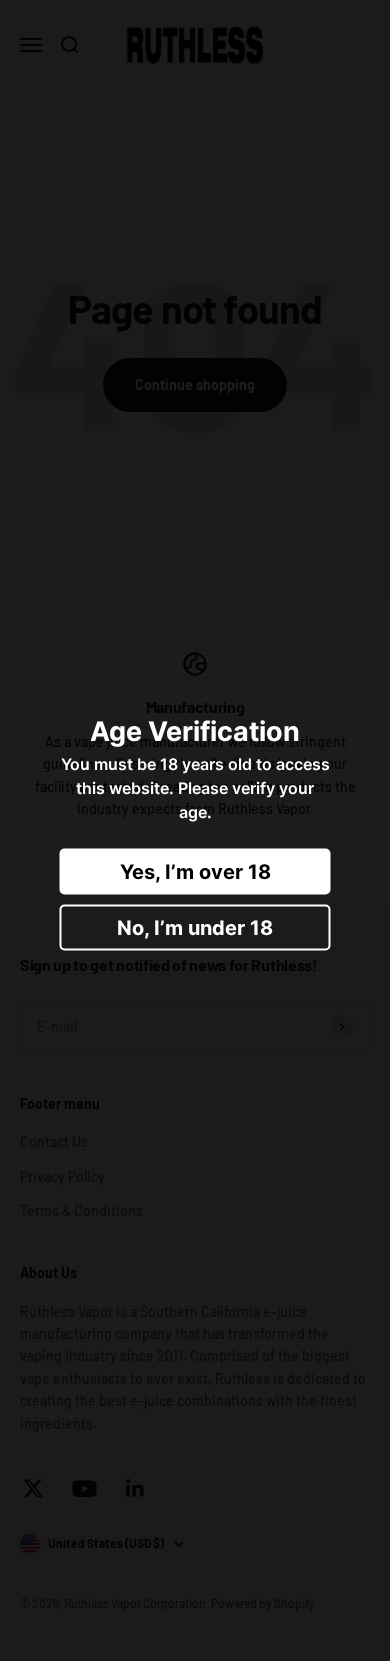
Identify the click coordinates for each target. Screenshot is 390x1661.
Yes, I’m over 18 (195, 871)
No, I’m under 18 (195, 927)
